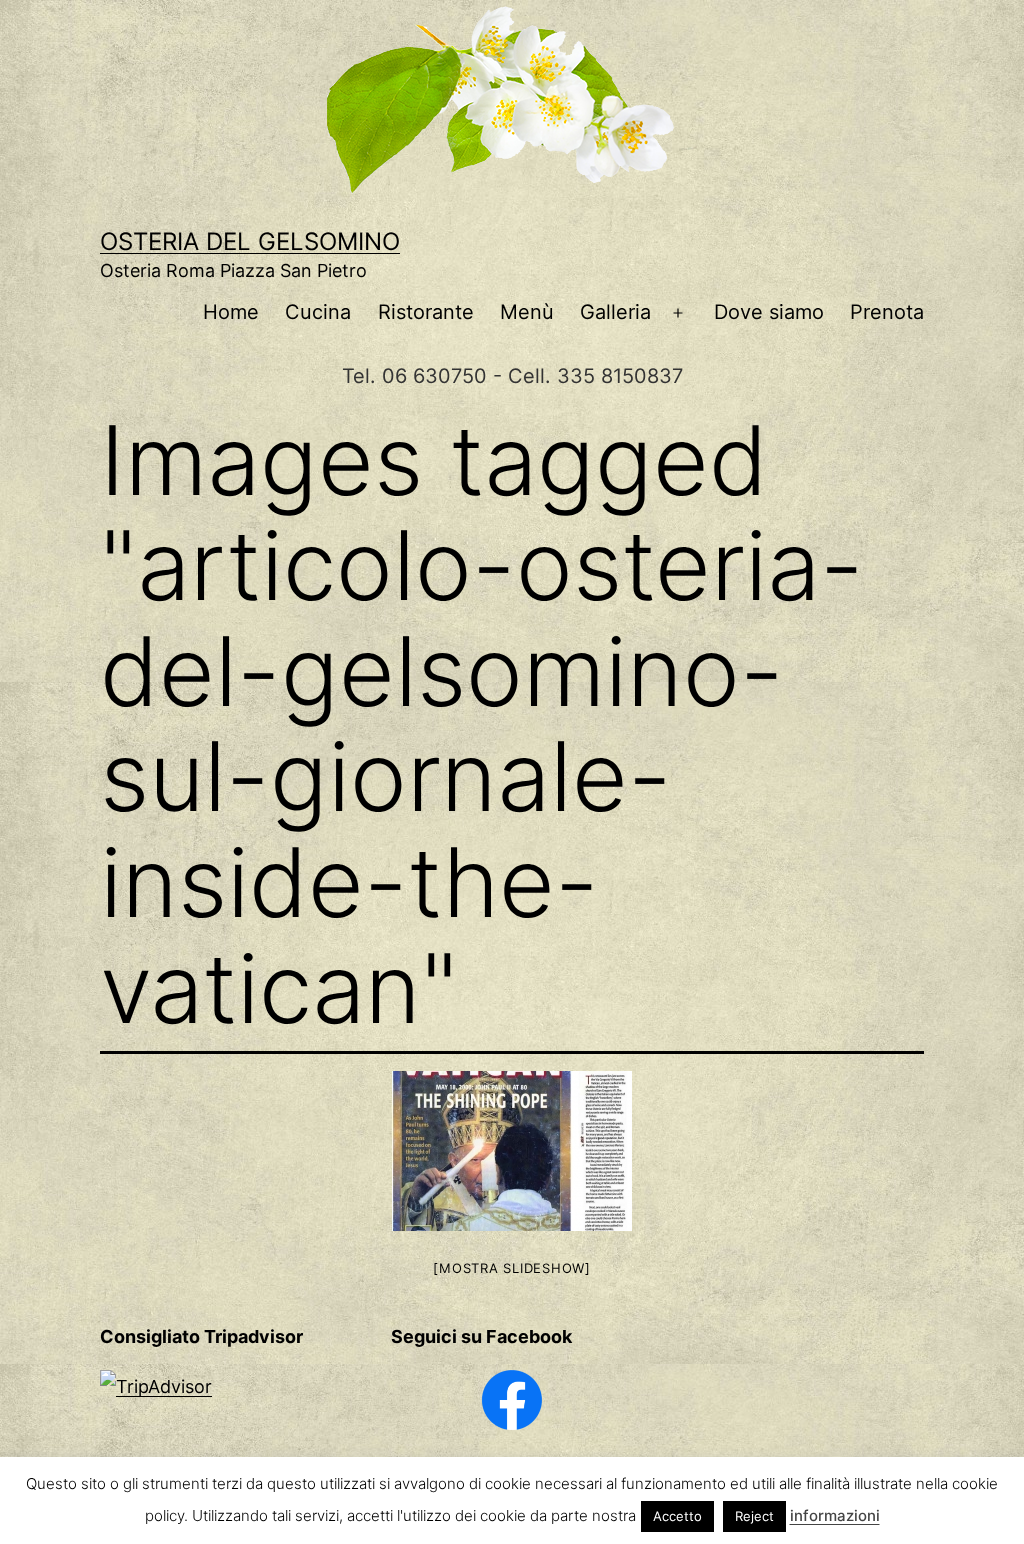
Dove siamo (769, 312)
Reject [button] (754, 1516)
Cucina (318, 312)
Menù (527, 312)
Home (231, 312)
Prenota (887, 312)
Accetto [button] (677, 1516)
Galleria (615, 312)
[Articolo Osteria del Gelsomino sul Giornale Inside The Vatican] (512, 1151)
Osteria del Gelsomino (250, 241)
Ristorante (426, 312)
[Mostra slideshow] (512, 1268)
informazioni (835, 1515)
